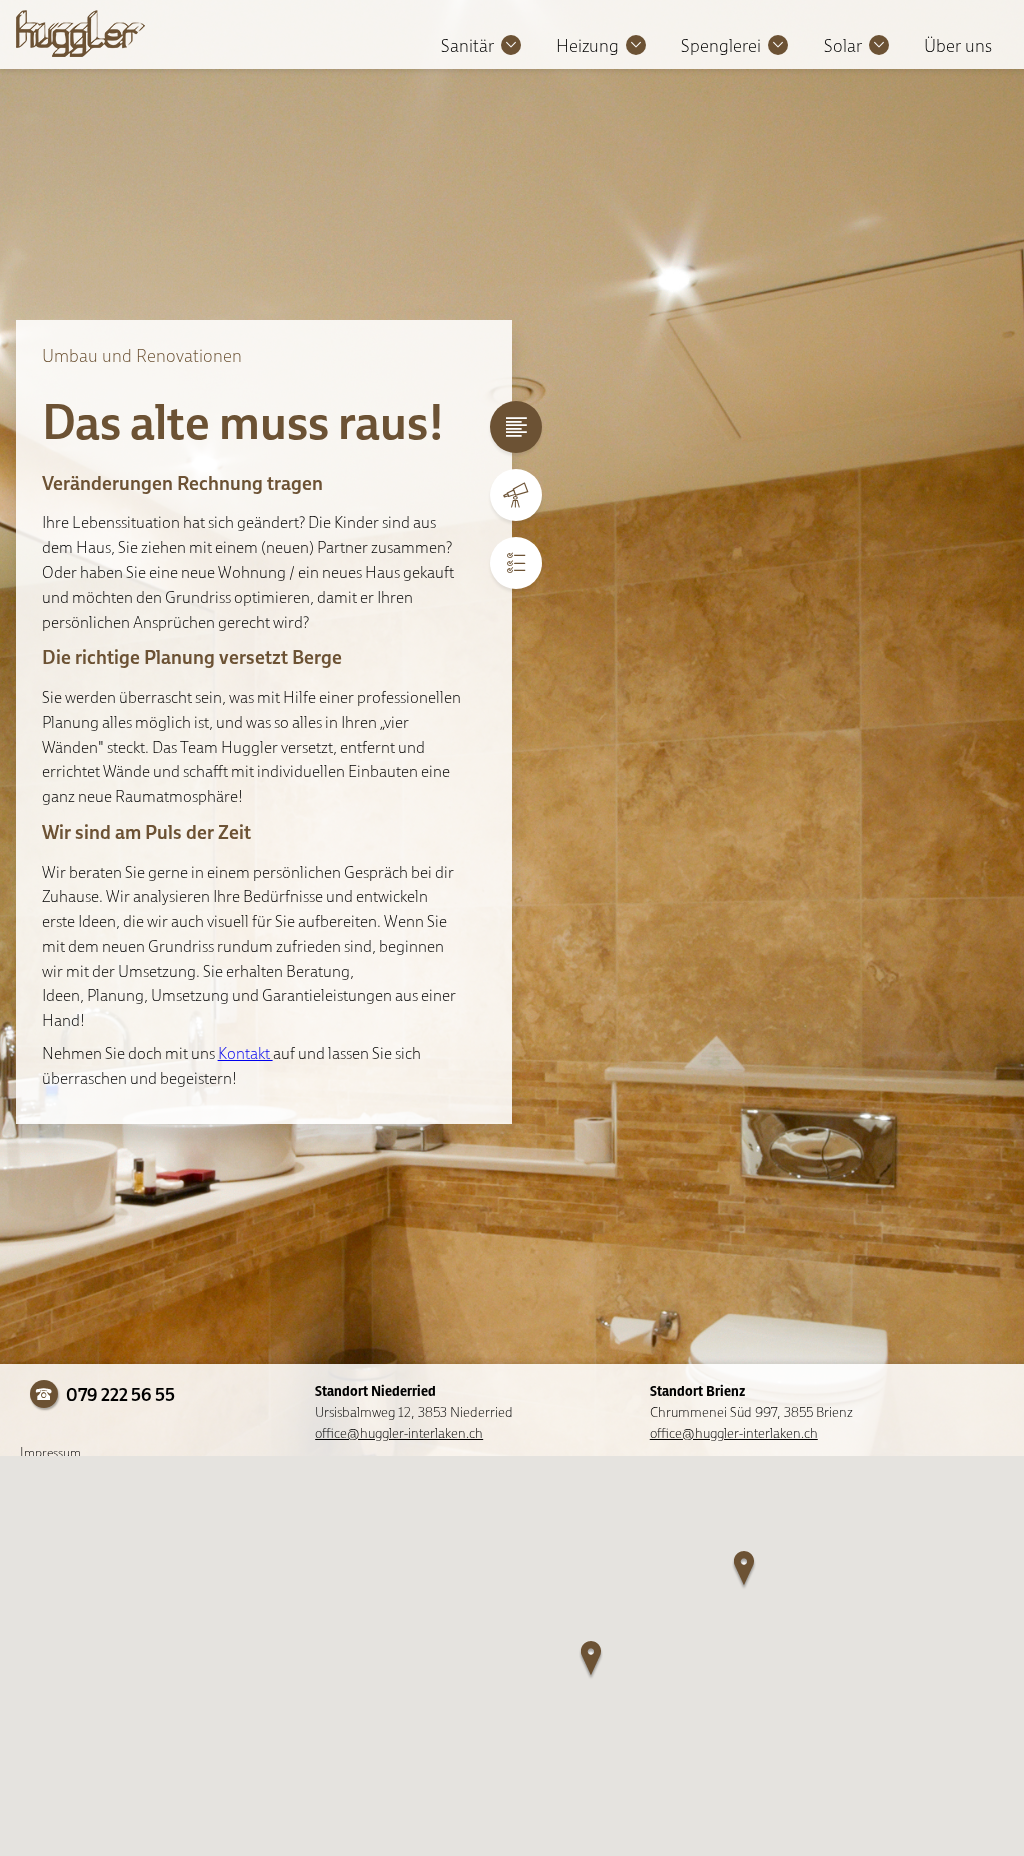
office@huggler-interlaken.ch (399, 1432)
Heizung (587, 45)
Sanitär (467, 45)
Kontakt (245, 1053)
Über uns (958, 45)
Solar (843, 45)
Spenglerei (721, 45)
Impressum (50, 1452)
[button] (591, 1661)
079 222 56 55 (119, 1394)
